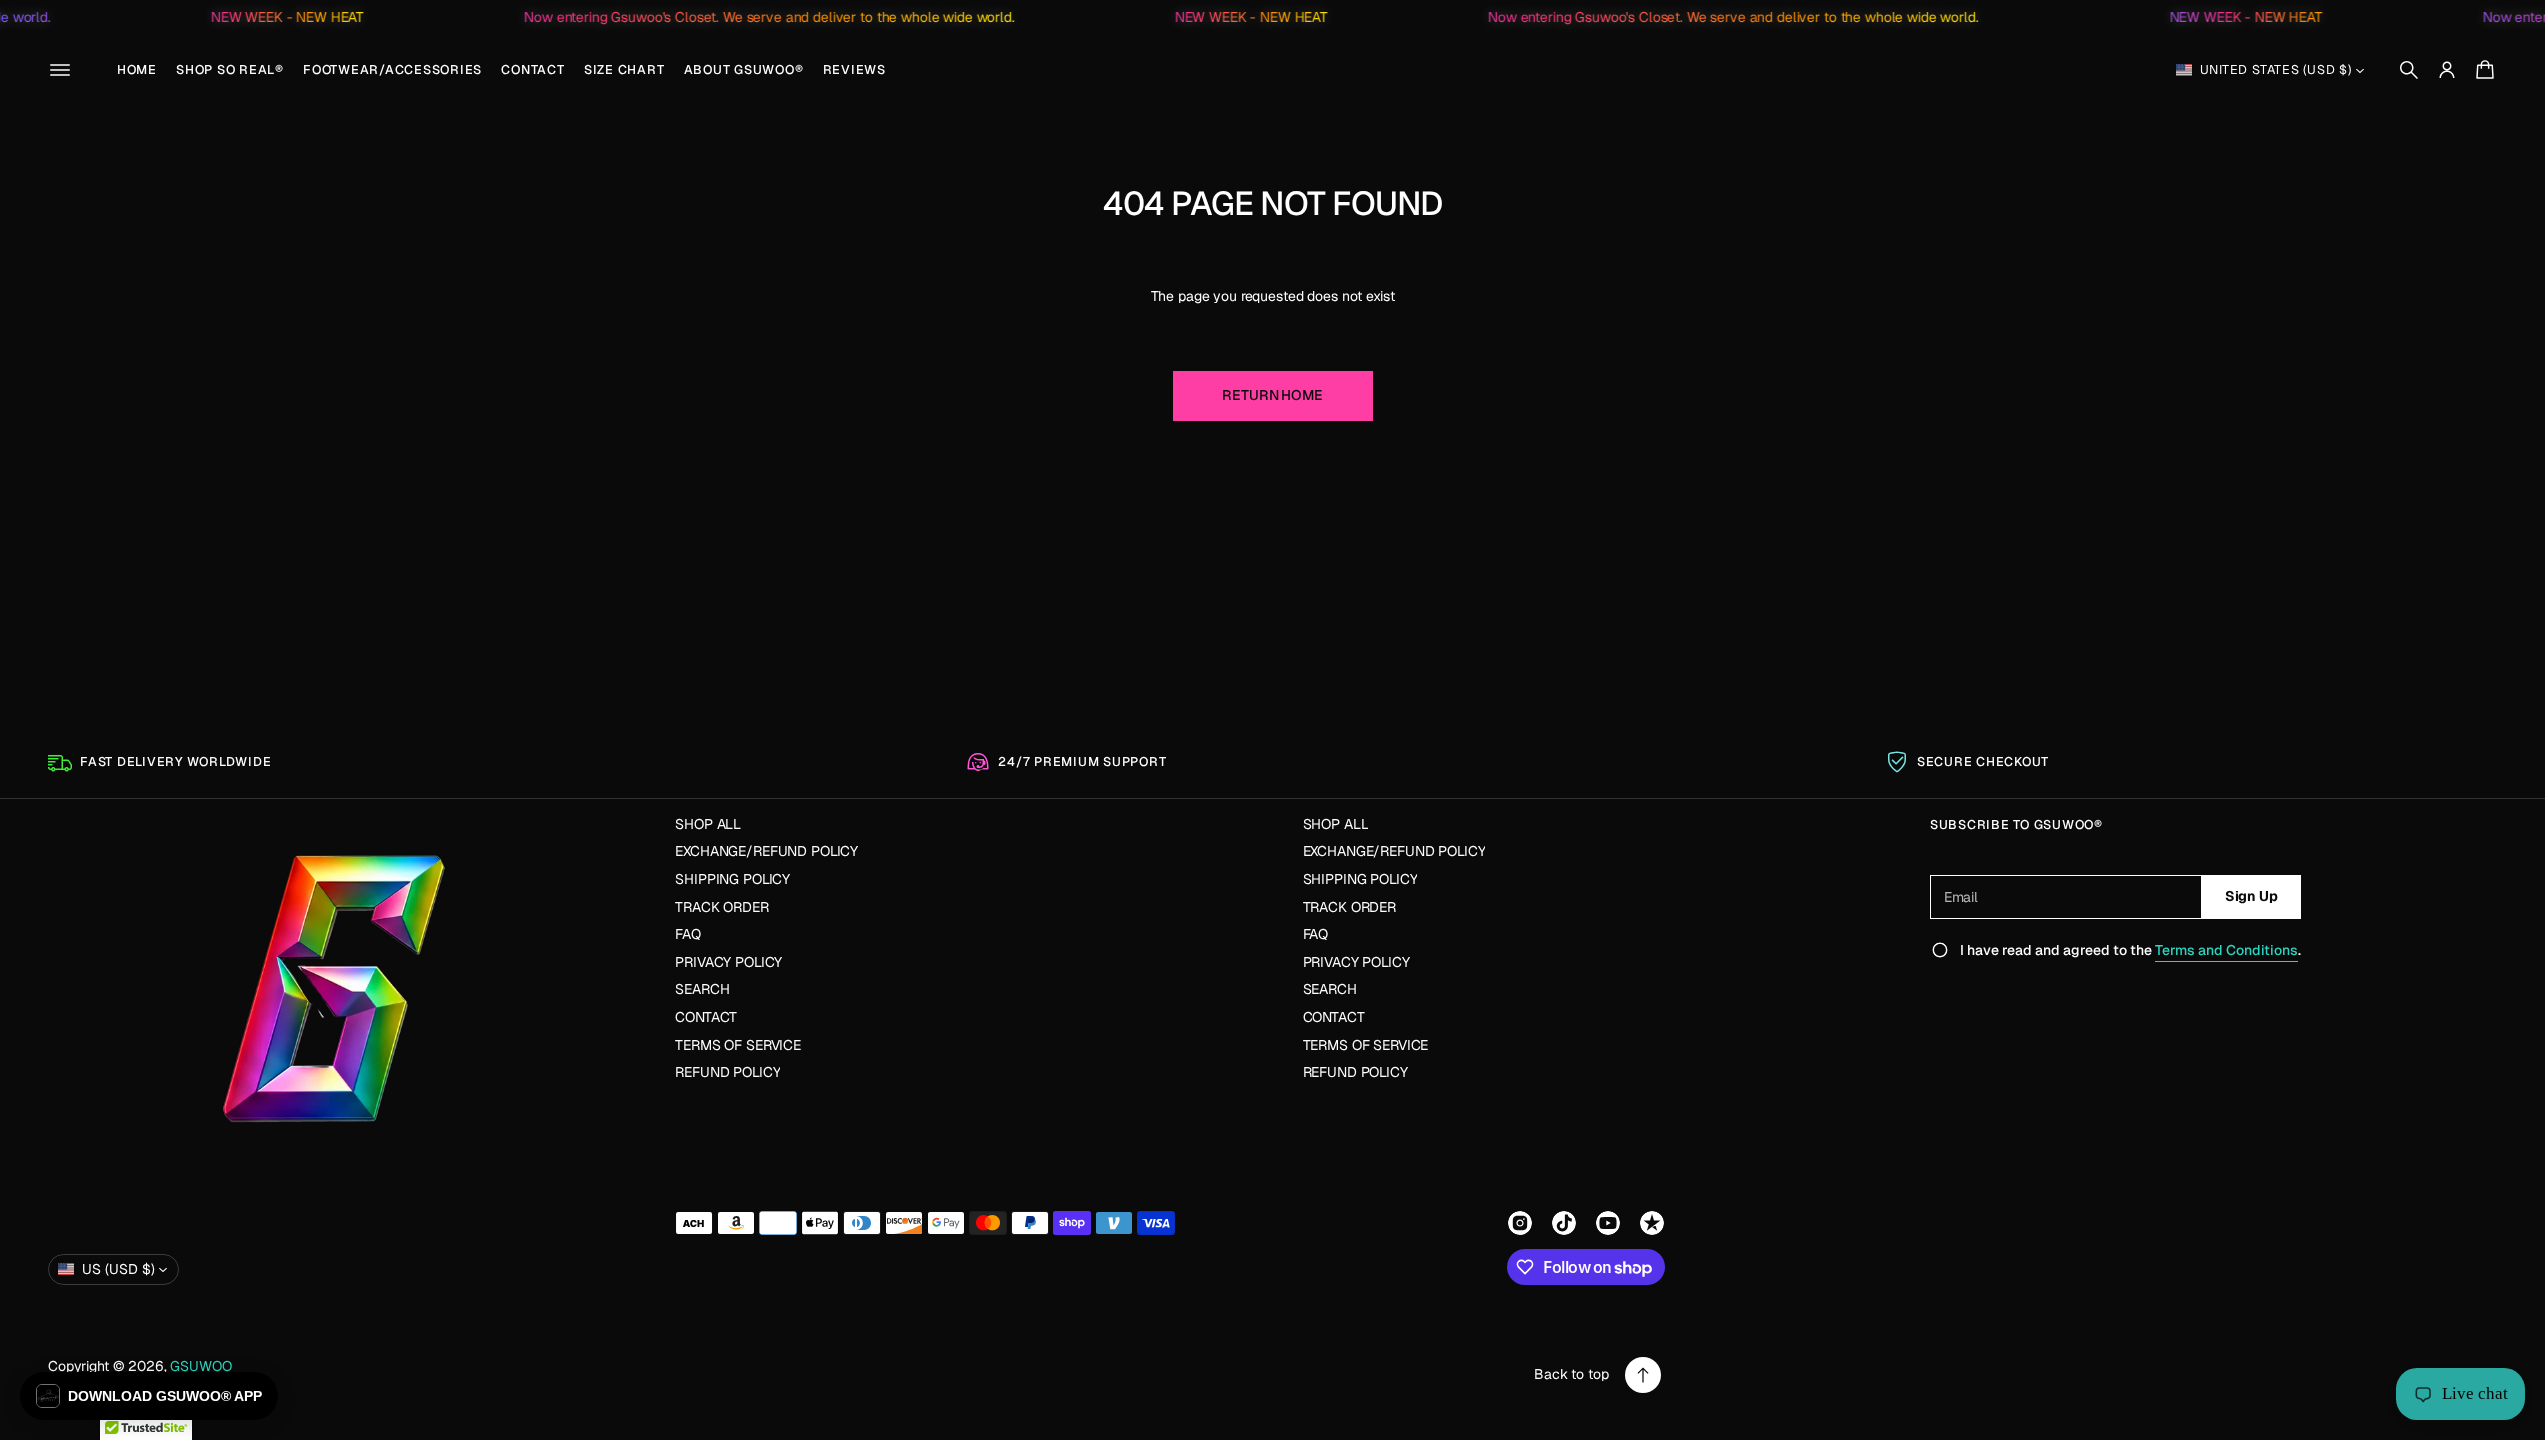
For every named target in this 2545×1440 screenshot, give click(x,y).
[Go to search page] (2409, 70)
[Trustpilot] (1652, 1223)
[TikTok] (1564, 1223)
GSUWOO (200, 1366)
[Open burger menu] (60, 70)
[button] (2409, 70)
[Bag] (2482, 70)
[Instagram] (1520, 1223)
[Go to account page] (2447, 70)
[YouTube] (1608, 1223)
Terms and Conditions (2226, 950)
